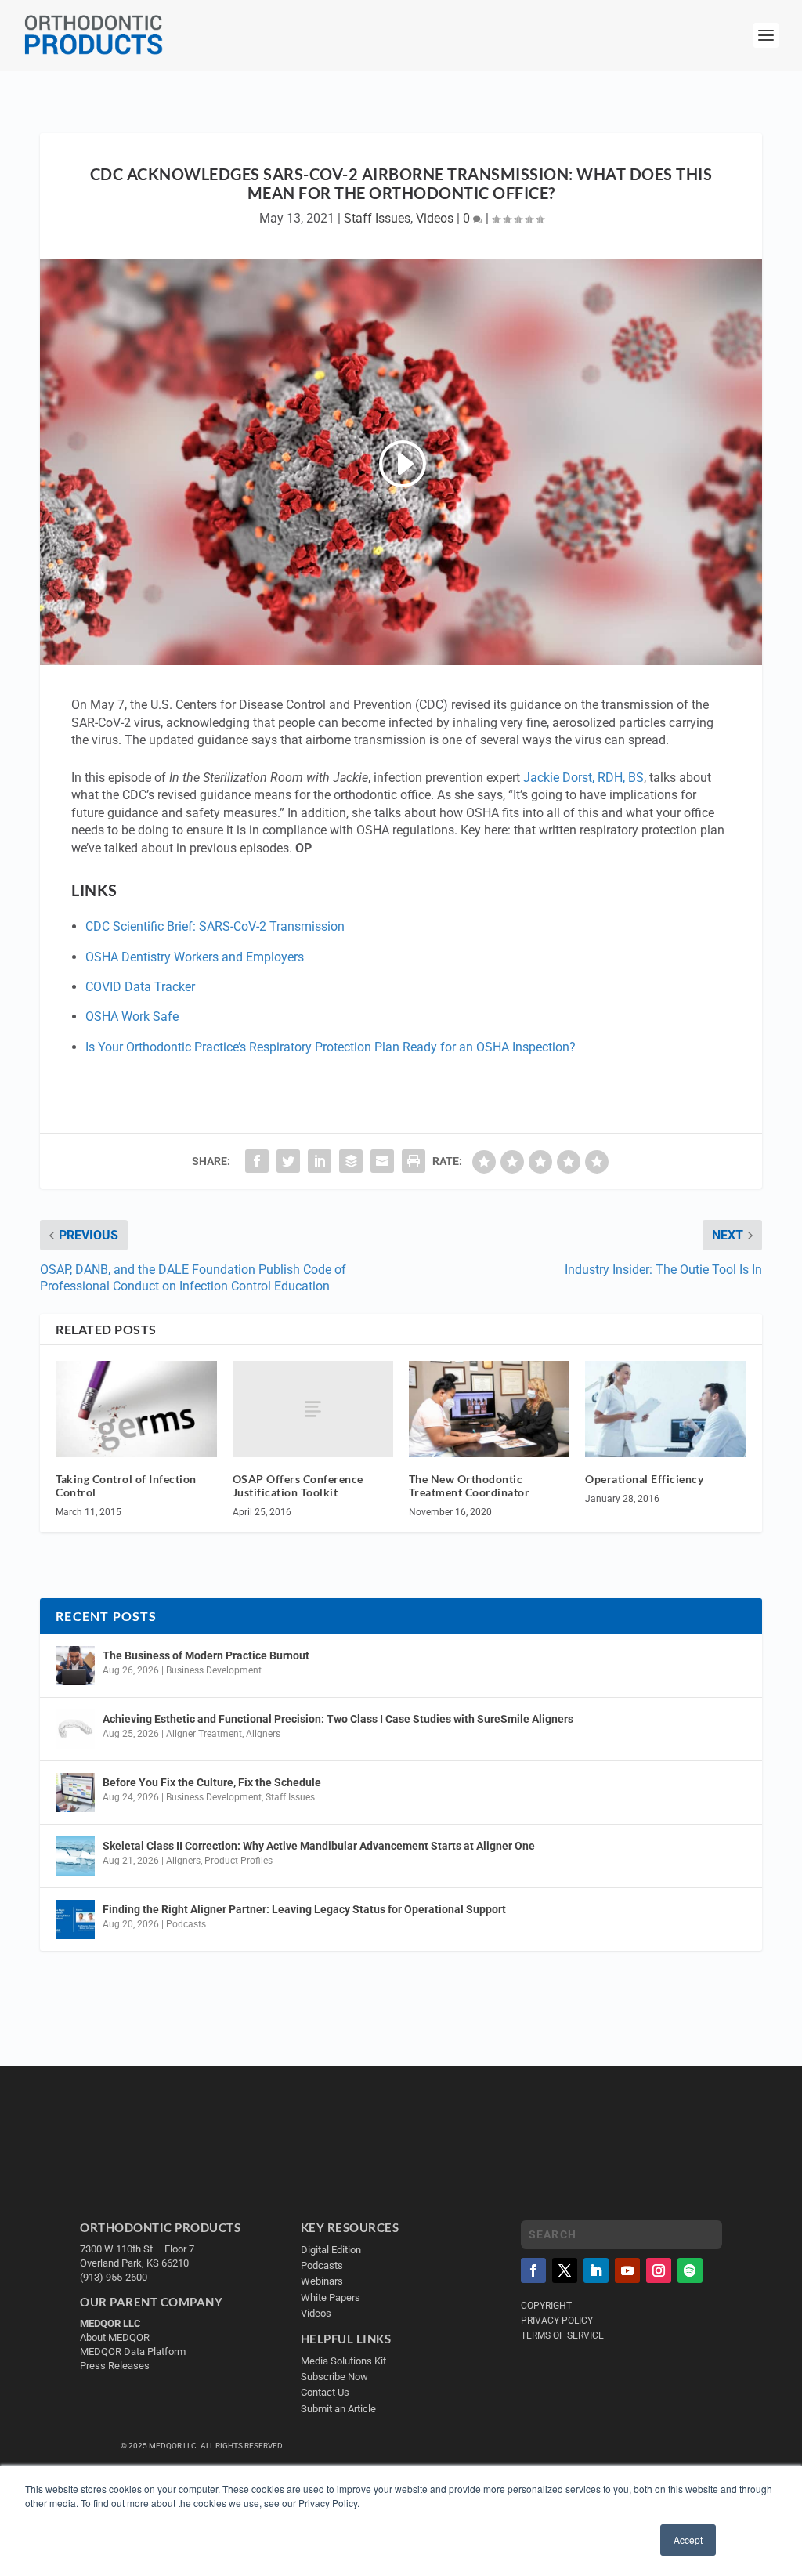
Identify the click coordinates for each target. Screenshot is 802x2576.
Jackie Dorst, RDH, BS (583, 778)
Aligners (263, 1734)
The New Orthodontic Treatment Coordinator (470, 1485)
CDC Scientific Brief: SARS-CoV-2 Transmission (215, 926)
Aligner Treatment (204, 1734)
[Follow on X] (565, 2270)
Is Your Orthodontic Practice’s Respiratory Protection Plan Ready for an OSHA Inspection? (331, 1047)
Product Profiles (238, 1861)
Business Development (214, 1670)
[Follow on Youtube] (627, 2270)
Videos (435, 218)
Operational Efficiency (644, 1479)
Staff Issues (377, 218)
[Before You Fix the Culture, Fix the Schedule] (75, 1793)
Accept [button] (688, 2540)
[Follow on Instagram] (659, 2270)
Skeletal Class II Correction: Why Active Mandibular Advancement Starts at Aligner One (320, 1846)
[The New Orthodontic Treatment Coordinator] (489, 1409)
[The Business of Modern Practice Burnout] (75, 1666)
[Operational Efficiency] (665, 1409)
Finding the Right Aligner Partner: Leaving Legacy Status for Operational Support (304, 1909)
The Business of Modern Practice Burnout (206, 1655)
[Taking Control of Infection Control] (136, 1409)
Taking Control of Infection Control (126, 1485)
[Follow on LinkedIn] (596, 2270)
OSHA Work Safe (132, 1017)
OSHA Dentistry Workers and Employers (195, 957)
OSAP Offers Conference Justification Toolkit (298, 1485)
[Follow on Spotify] (690, 2270)
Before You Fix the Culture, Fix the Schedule (212, 1782)
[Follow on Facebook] (533, 2270)
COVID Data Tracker (140, 987)
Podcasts (186, 1924)
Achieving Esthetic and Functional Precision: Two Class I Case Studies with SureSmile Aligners (338, 1719)
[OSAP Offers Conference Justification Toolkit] (313, 1409)
